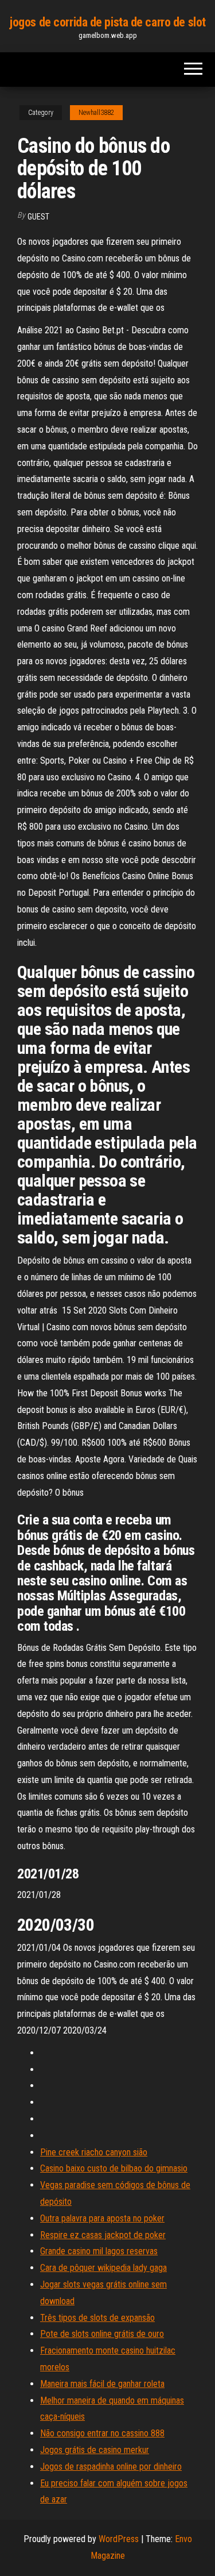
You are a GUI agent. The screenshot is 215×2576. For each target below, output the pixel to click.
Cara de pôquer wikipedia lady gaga (103, 2268)
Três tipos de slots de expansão (97, 2318)
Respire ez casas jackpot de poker (103, 2235)
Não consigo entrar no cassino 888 (102, 2433)
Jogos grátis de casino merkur (95, 2450)
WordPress (119, 2539)
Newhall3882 (96, 113)
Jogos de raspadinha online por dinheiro (111, 2467)
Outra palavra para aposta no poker (102, 2218)
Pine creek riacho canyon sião (94, 2152)
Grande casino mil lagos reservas (99, 2251)
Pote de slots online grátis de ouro (102, 2334)
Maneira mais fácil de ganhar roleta (102, 2384)
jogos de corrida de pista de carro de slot (107, 22)
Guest (38, 217)
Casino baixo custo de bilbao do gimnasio (114, 2168)
